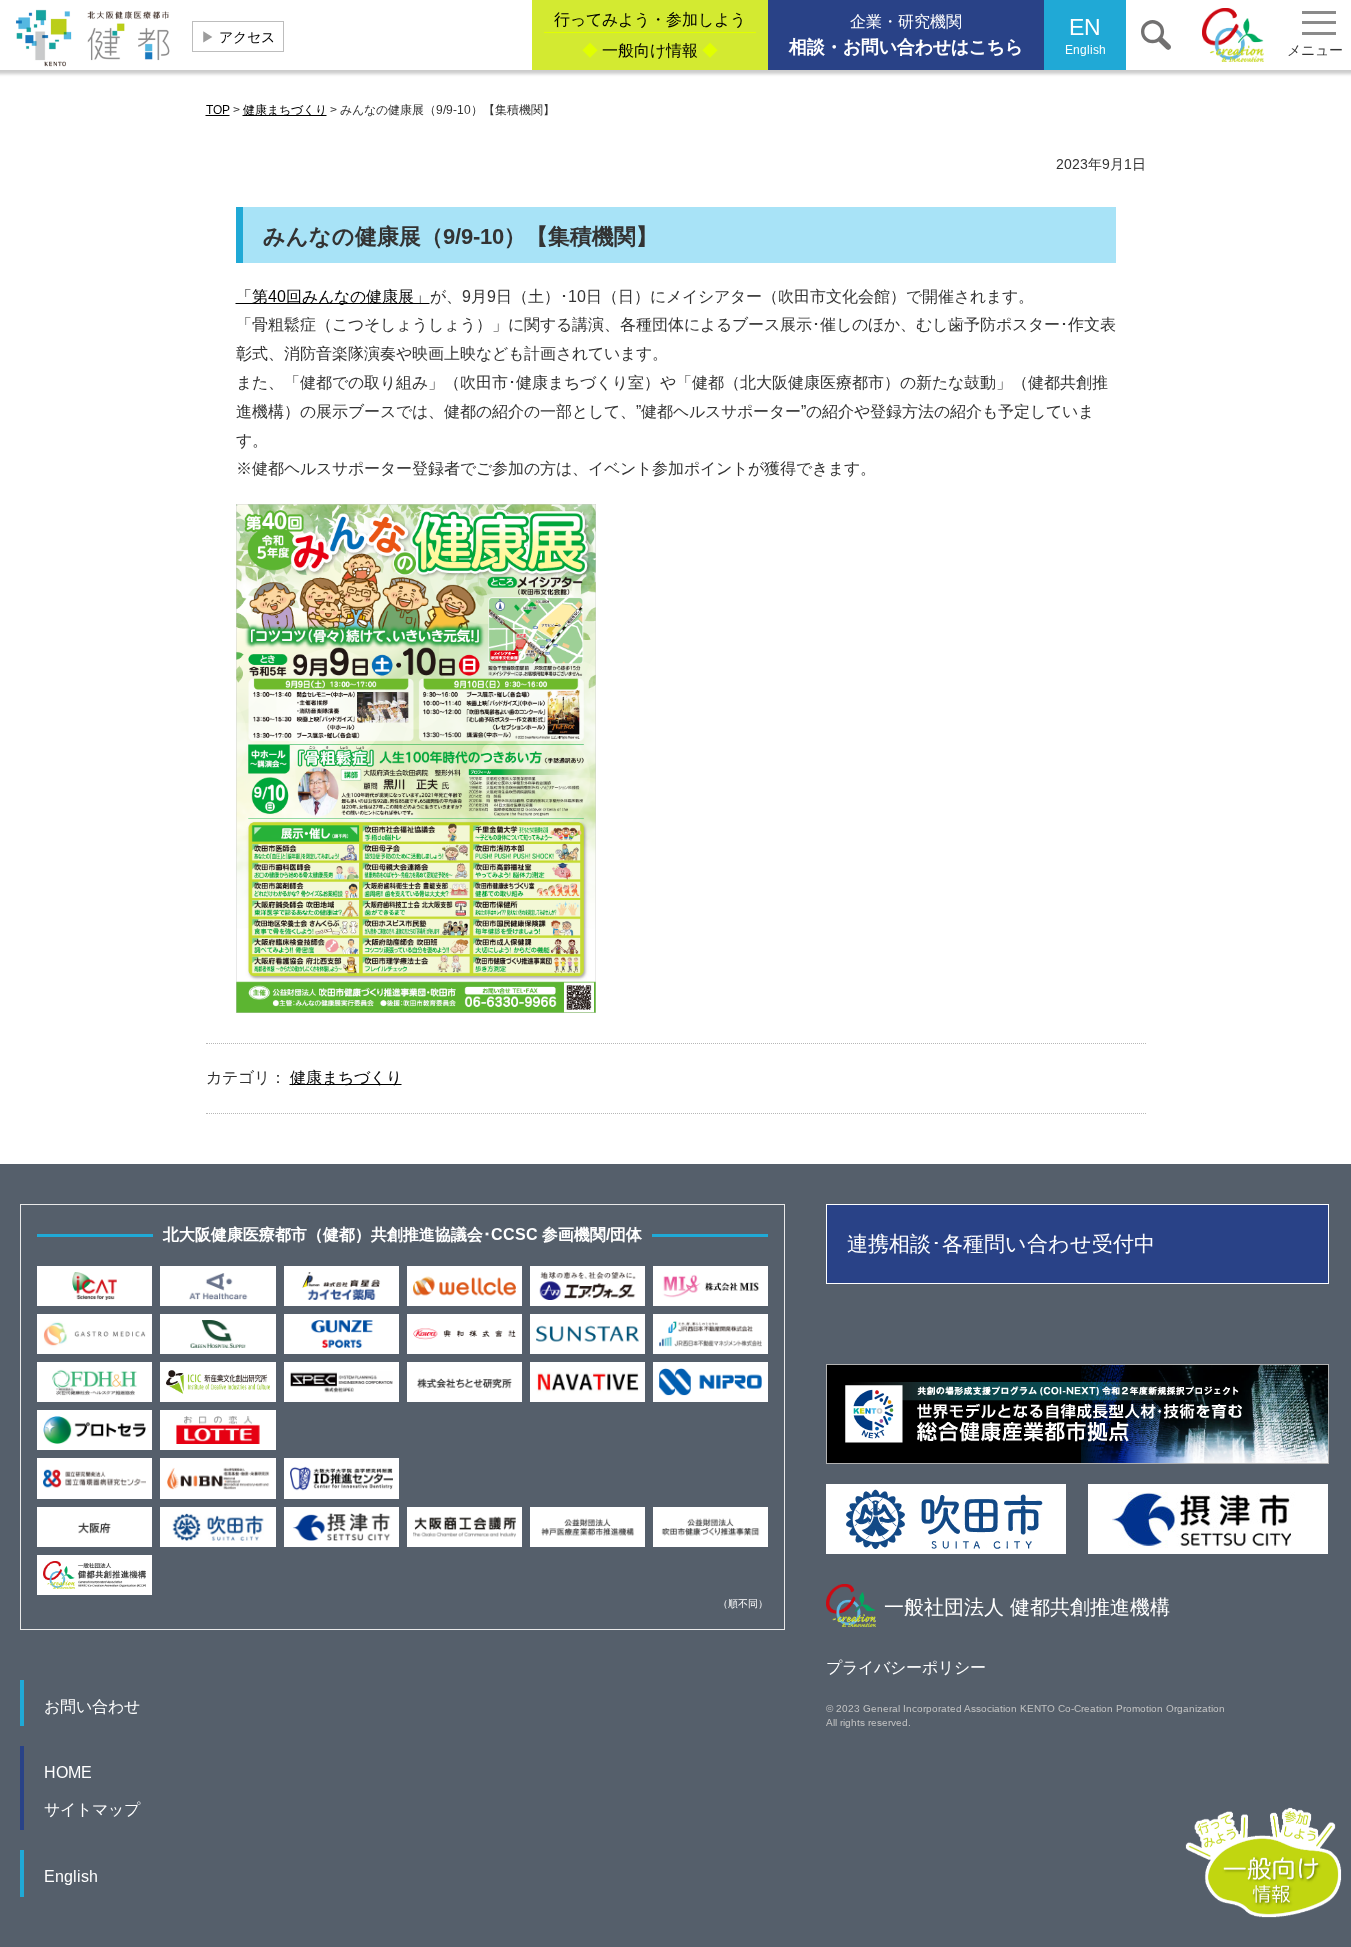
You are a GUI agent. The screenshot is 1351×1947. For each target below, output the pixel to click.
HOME (68, 1772)
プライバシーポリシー (906, 1667)
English (71, 1876)
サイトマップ (92, 1809)
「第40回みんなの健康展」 (333, 296)
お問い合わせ (92, 1706)
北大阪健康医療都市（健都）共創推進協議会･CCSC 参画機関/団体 (402, 1234)
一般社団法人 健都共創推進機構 (1027, 1607)
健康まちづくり (346, 1077)
